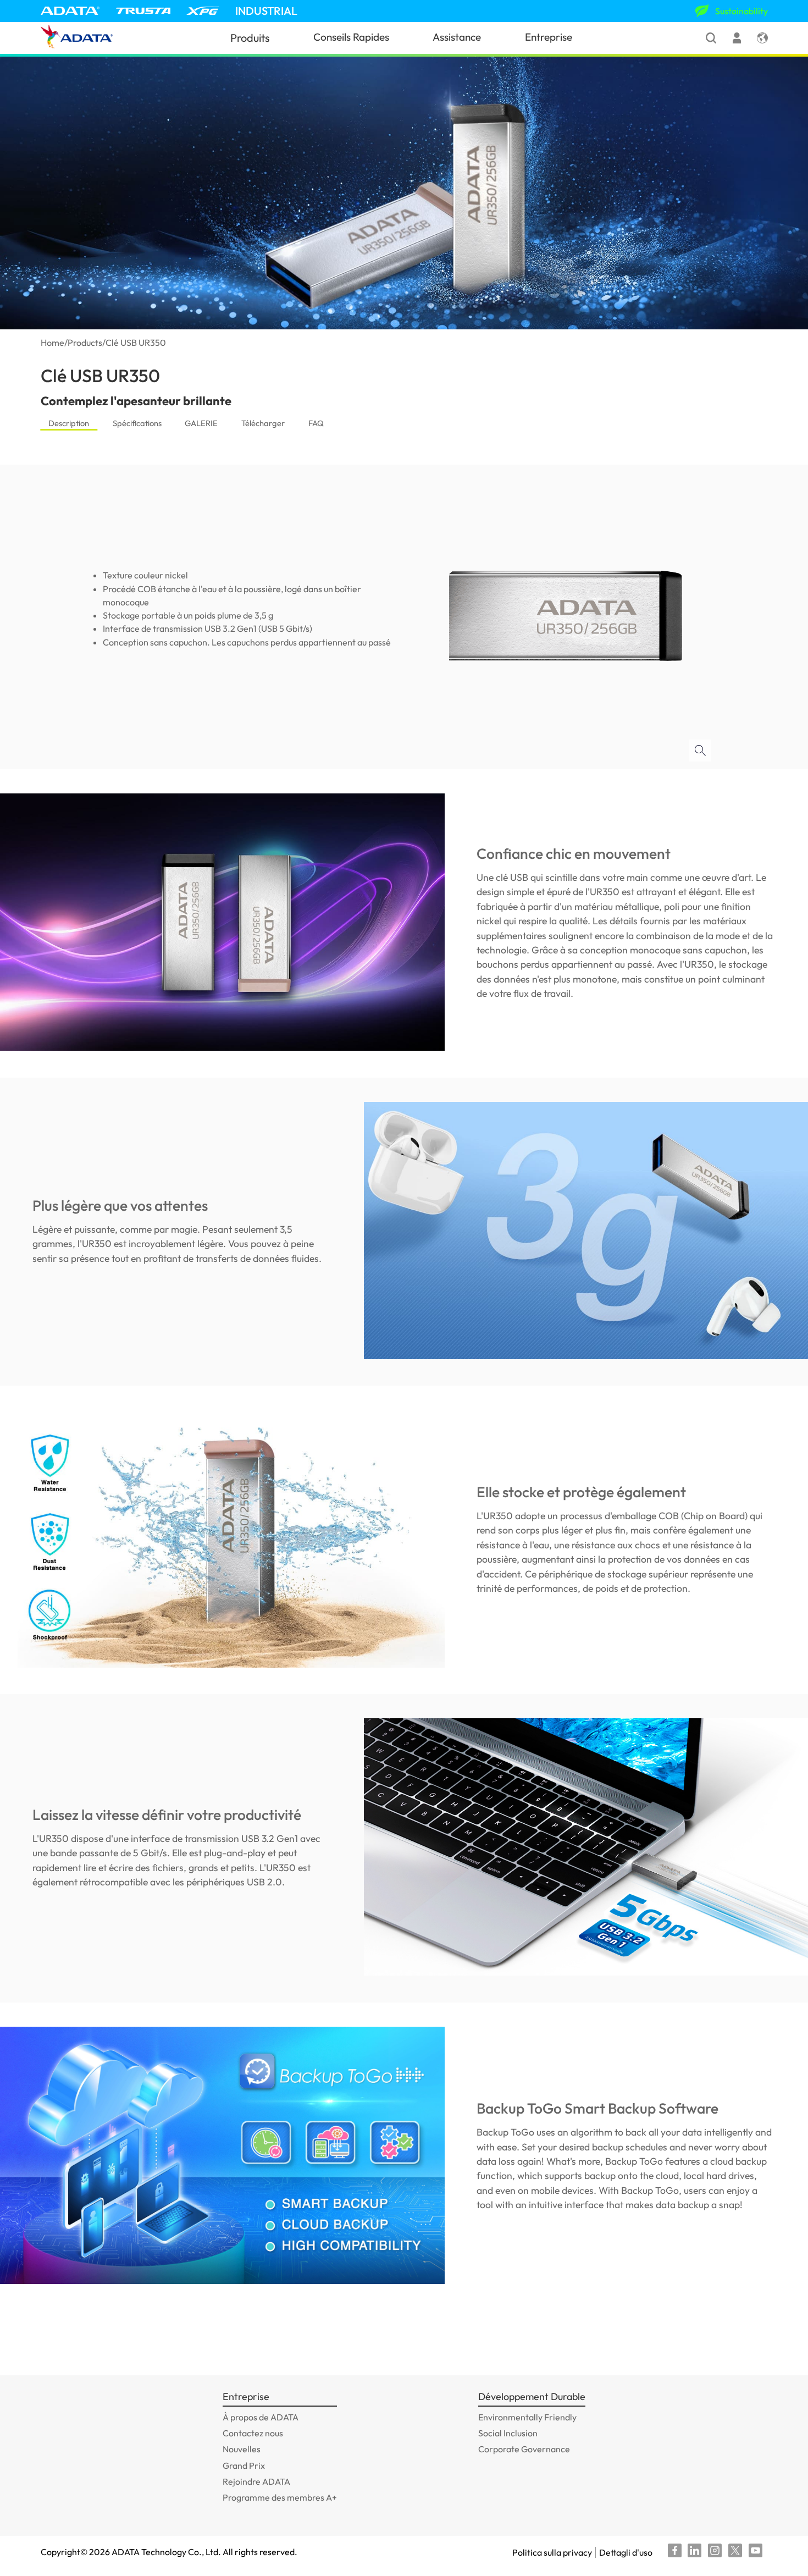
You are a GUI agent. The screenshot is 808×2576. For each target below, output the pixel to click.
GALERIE (201, 423)
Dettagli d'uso (626, 2552)
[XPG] (203, 11)
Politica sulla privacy (552, 2552)
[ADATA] (70, 11)
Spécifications (137, 423)
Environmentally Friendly (527, 2417)
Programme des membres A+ (280, 2497)
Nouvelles (242, 2449)
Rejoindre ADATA (256, 2481)
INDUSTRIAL (266, 11)
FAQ (316, 423)
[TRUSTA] (143, 11)
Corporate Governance (524, 2449)
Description (69, 423)
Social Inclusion (508, 2433)
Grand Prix (244, 2465)
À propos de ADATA (261, 2417)
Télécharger (263, 423)
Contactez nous (253, 2433)
